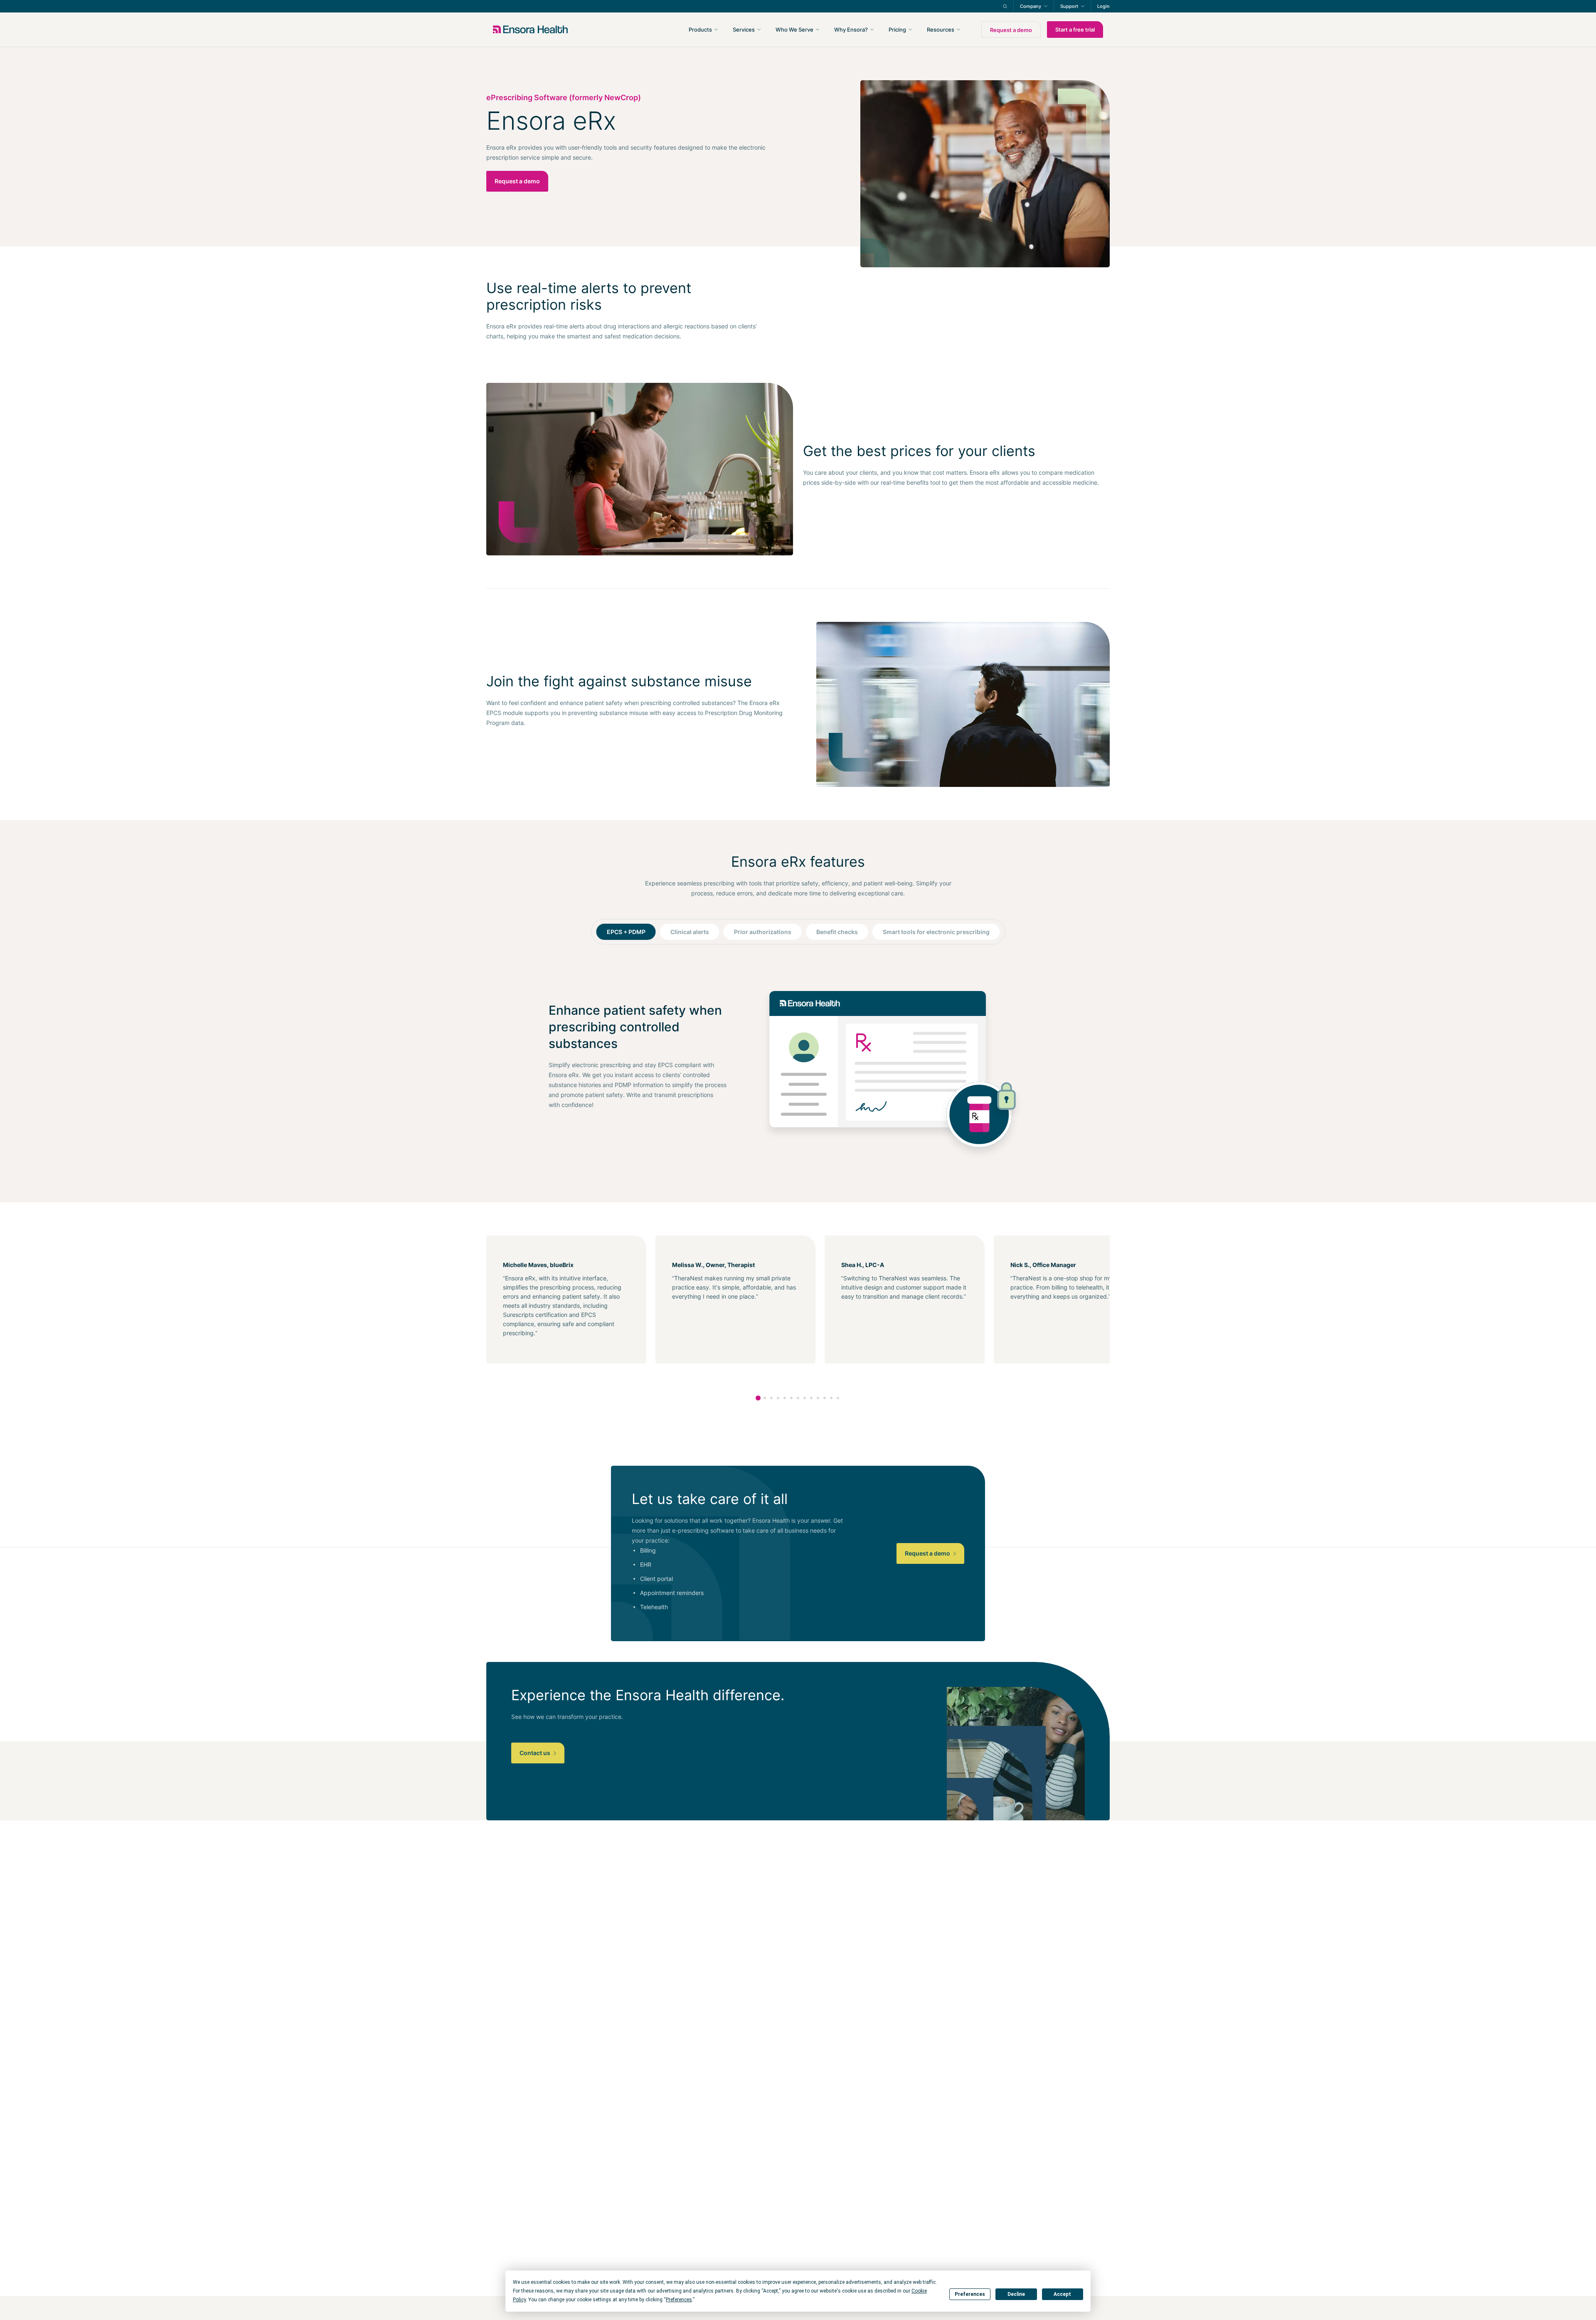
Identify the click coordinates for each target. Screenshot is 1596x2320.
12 (831, 1398)
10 (818, 1398)
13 (838, 1398)
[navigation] (843, 30)
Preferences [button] (679, 2300)
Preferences (970, 2294)
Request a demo (1011, 30)
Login (1103, 6)
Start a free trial (1075, 30)
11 (825, 1398)
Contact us (536, 1753)
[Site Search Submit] (1005, 6)
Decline (1016, 2294)
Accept (1062, 2294)
